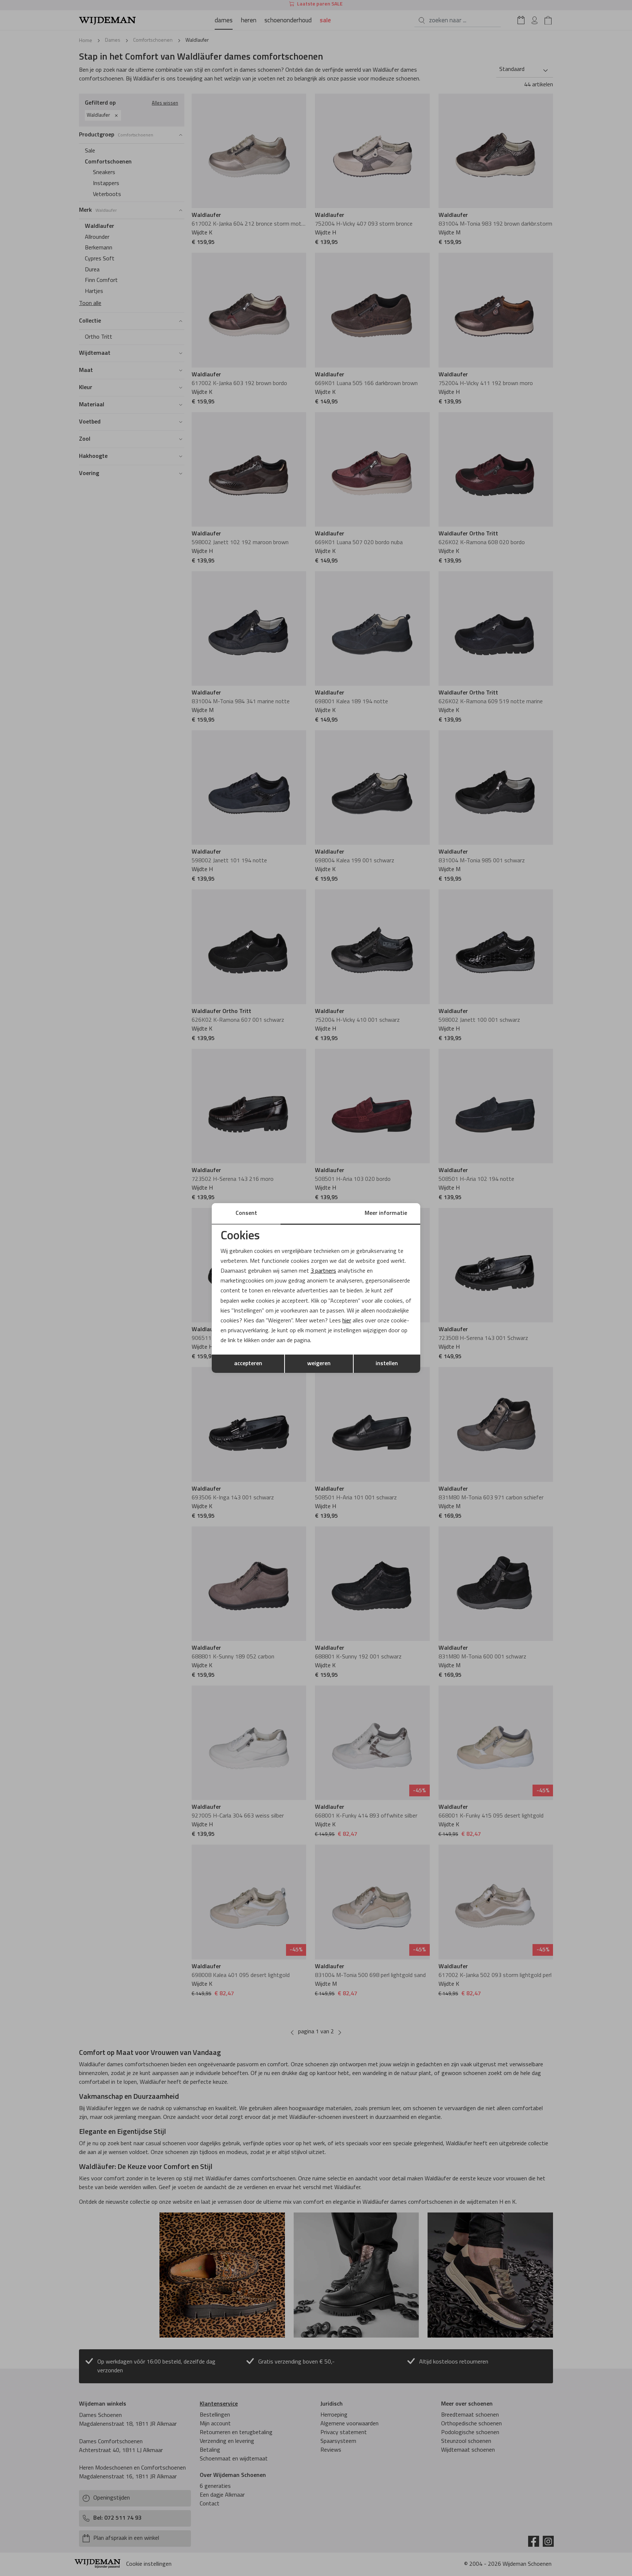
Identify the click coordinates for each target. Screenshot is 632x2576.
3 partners (323, 1271)
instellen (387, 1364)
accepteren (248, 1364)
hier (347, 1321)
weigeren (319, 1364)
